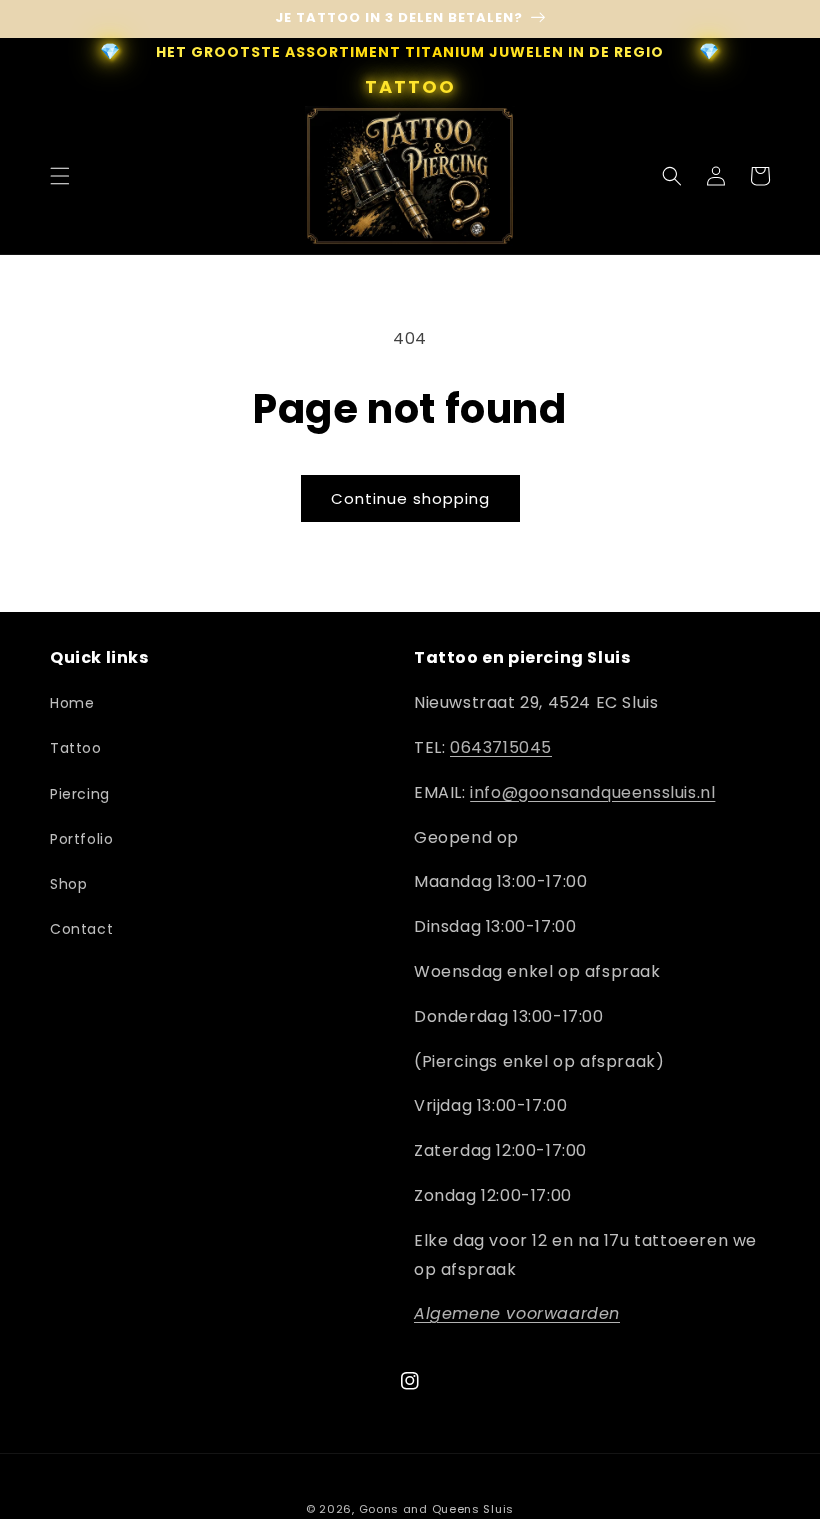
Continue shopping (410, 498)
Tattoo (76, 748)
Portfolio (81, 839)
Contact (81, 929)
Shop (68, 884)
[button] (60, 176)
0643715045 (501, 747)
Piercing (80, 794)
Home (72, 703)
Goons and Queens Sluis (436, 1509)
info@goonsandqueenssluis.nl (592, 792)
